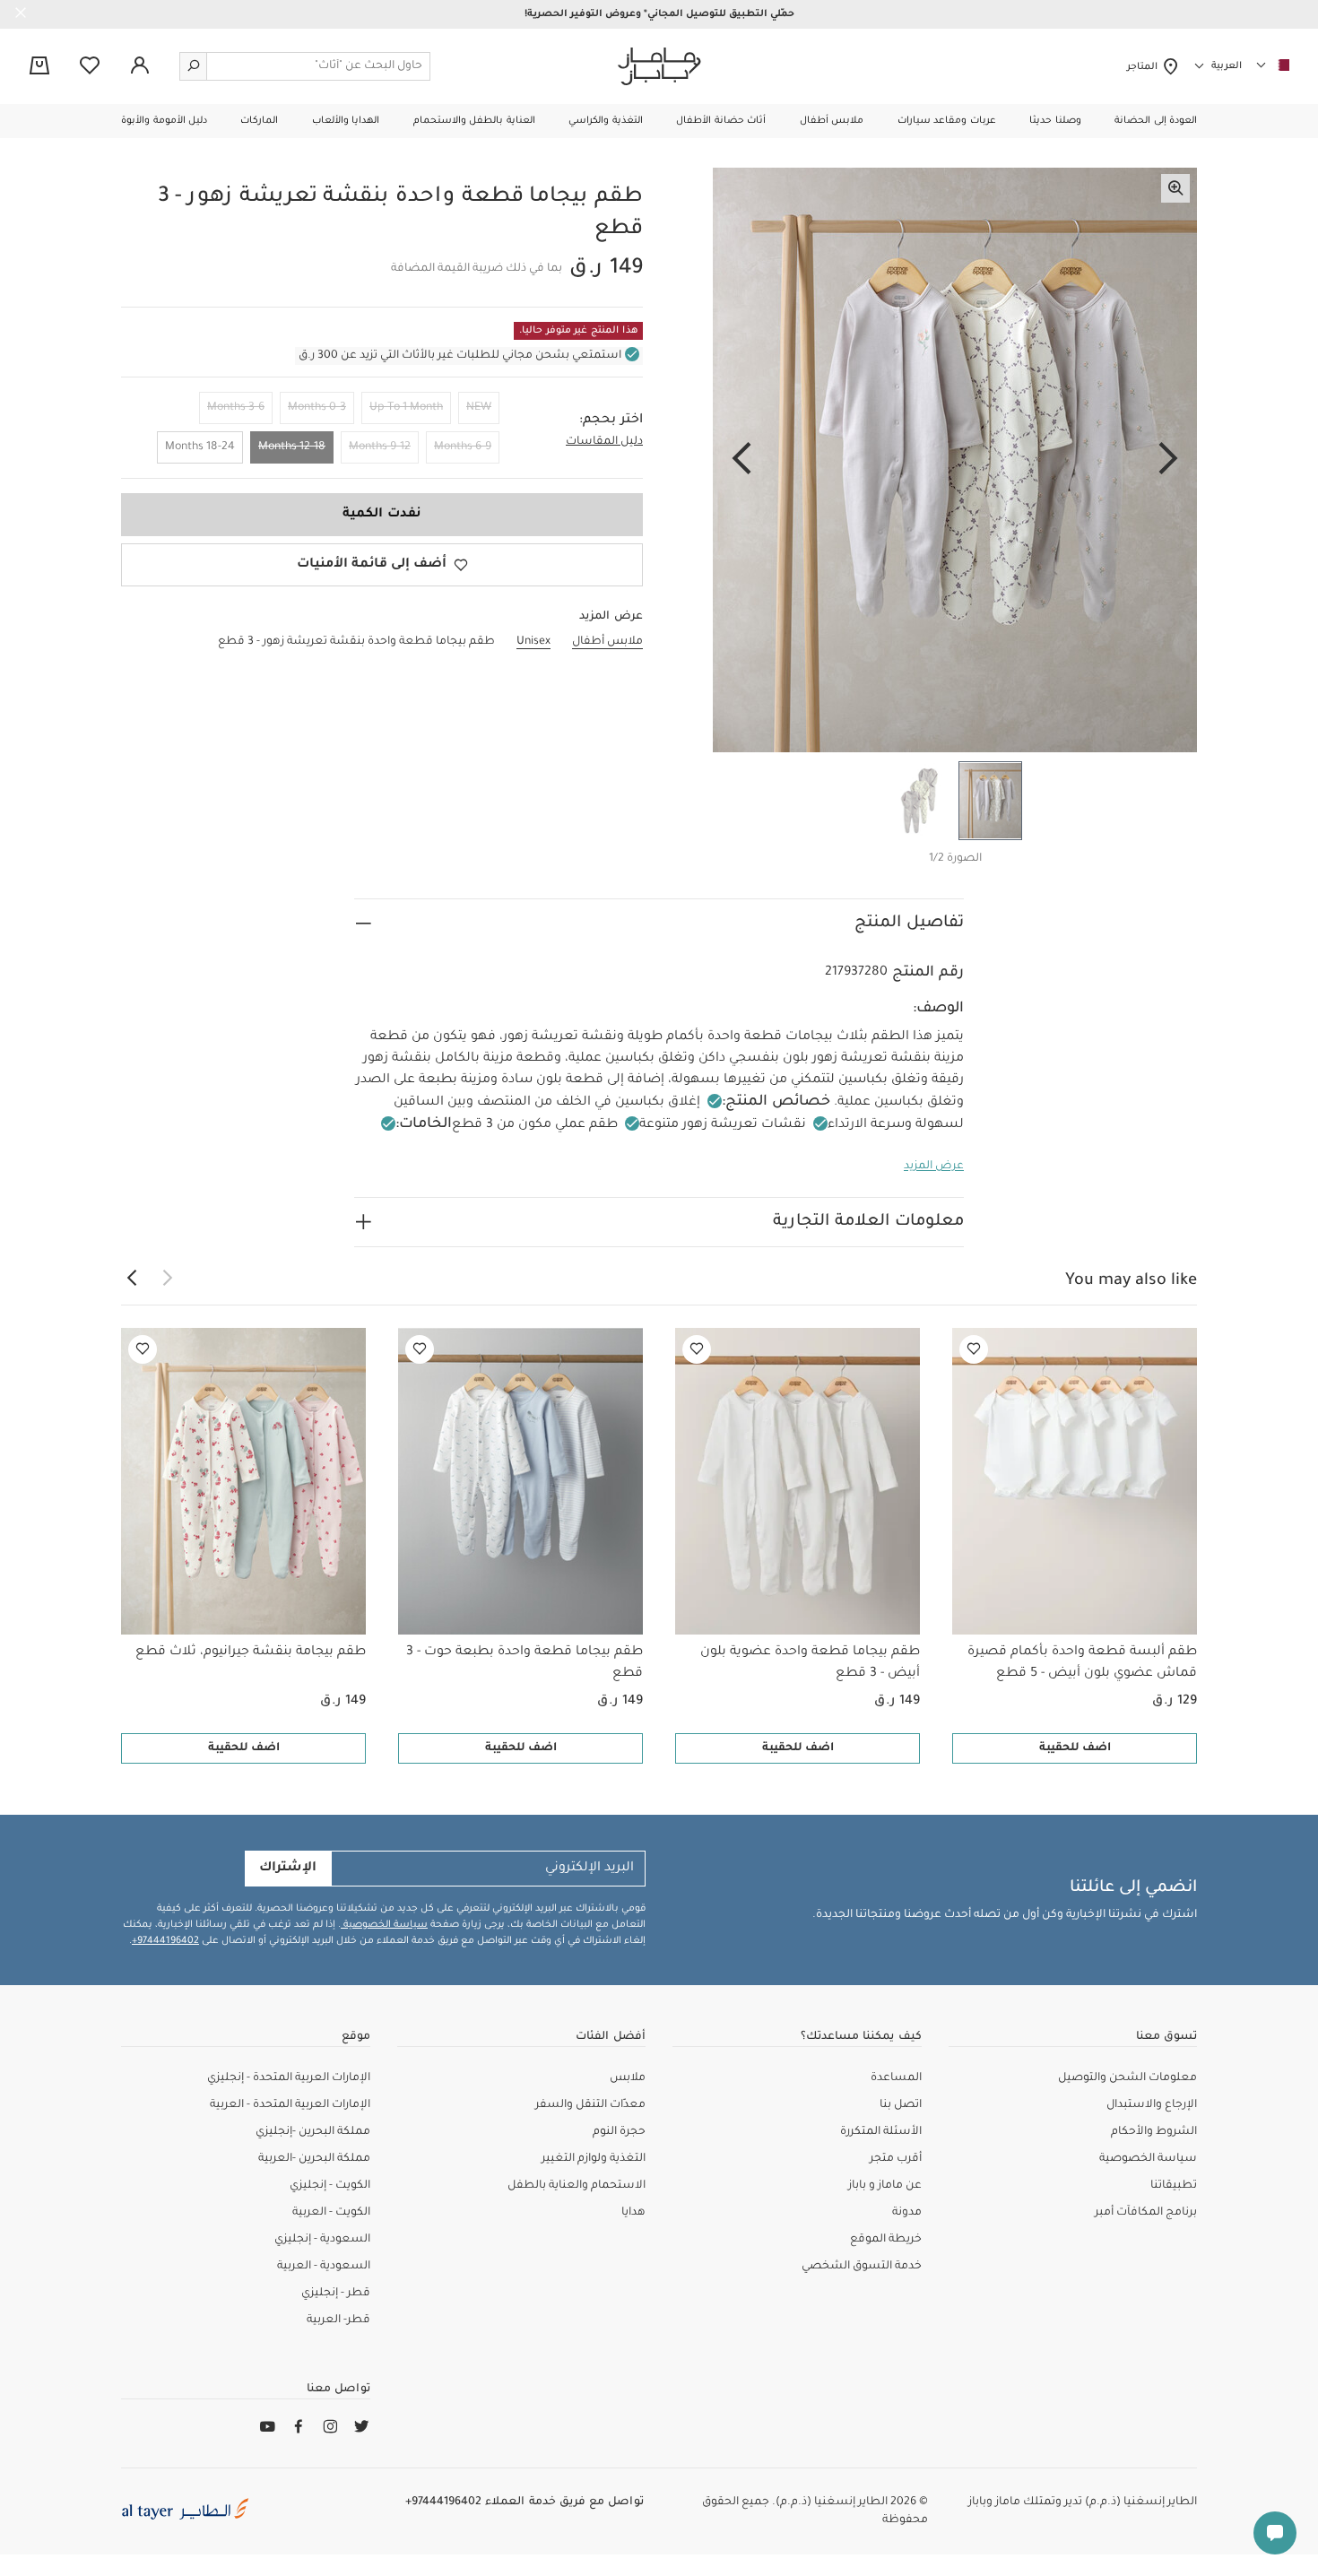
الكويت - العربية (331, 2213)
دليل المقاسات (604, 442)
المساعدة (896, 2078)
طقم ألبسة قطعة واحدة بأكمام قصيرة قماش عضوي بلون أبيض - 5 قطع (1082, 1663)
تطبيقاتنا (1174, 2186)
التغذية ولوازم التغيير (594, 2159)
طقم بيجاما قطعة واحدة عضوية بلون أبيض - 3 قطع (810, 1663)
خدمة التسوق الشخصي (862, 2267)
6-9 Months (463, 447)
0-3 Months (317, 408)
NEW (479, 408)
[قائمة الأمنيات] (974, 1349)
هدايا (633, 2213)
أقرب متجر (896, 2159)
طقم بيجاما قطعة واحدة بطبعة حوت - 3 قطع (525, 1663)
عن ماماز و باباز (885, 2186)
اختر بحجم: (611, 421)
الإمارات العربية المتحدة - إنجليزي (289, 2078)
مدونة (907, 2213)
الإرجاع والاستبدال (1152, 2105)
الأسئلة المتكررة (881, 2132)
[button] (1156, 121)
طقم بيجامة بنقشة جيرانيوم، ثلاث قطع (251, 1652)
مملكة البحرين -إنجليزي (313, 2132)
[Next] (741, 460)
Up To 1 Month (406, 408)
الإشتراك (288, 1869)
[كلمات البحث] (194, 66)
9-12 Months (380, 447)
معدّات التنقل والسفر (590, 2105)
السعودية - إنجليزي (322, 2240)
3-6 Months (236, 408)
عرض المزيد (934, 1167)
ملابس (628, 2078)
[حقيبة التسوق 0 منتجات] (39, 67)
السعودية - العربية (324, 2267)
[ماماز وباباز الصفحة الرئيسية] (659, 66)
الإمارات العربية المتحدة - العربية (290, 2105)
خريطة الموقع (886, 2240)
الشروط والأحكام (1154, 2132)
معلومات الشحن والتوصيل (1127, 2078)
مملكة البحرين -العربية (314, 2159)
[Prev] (1168, 460)
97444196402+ (165, 1941)
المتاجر (1145, 67)
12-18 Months (292, 447)
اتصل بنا (901, 2105)
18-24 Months (200, 447)
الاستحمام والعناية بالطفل (577, 2186)
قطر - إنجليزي (336, 2294)
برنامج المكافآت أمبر (1146, 2213)
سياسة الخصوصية (384, 1925)
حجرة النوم (619, 2132)
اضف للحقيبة (1075, 1748)
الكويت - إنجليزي (330, 2186)
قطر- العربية (338, 2320)
